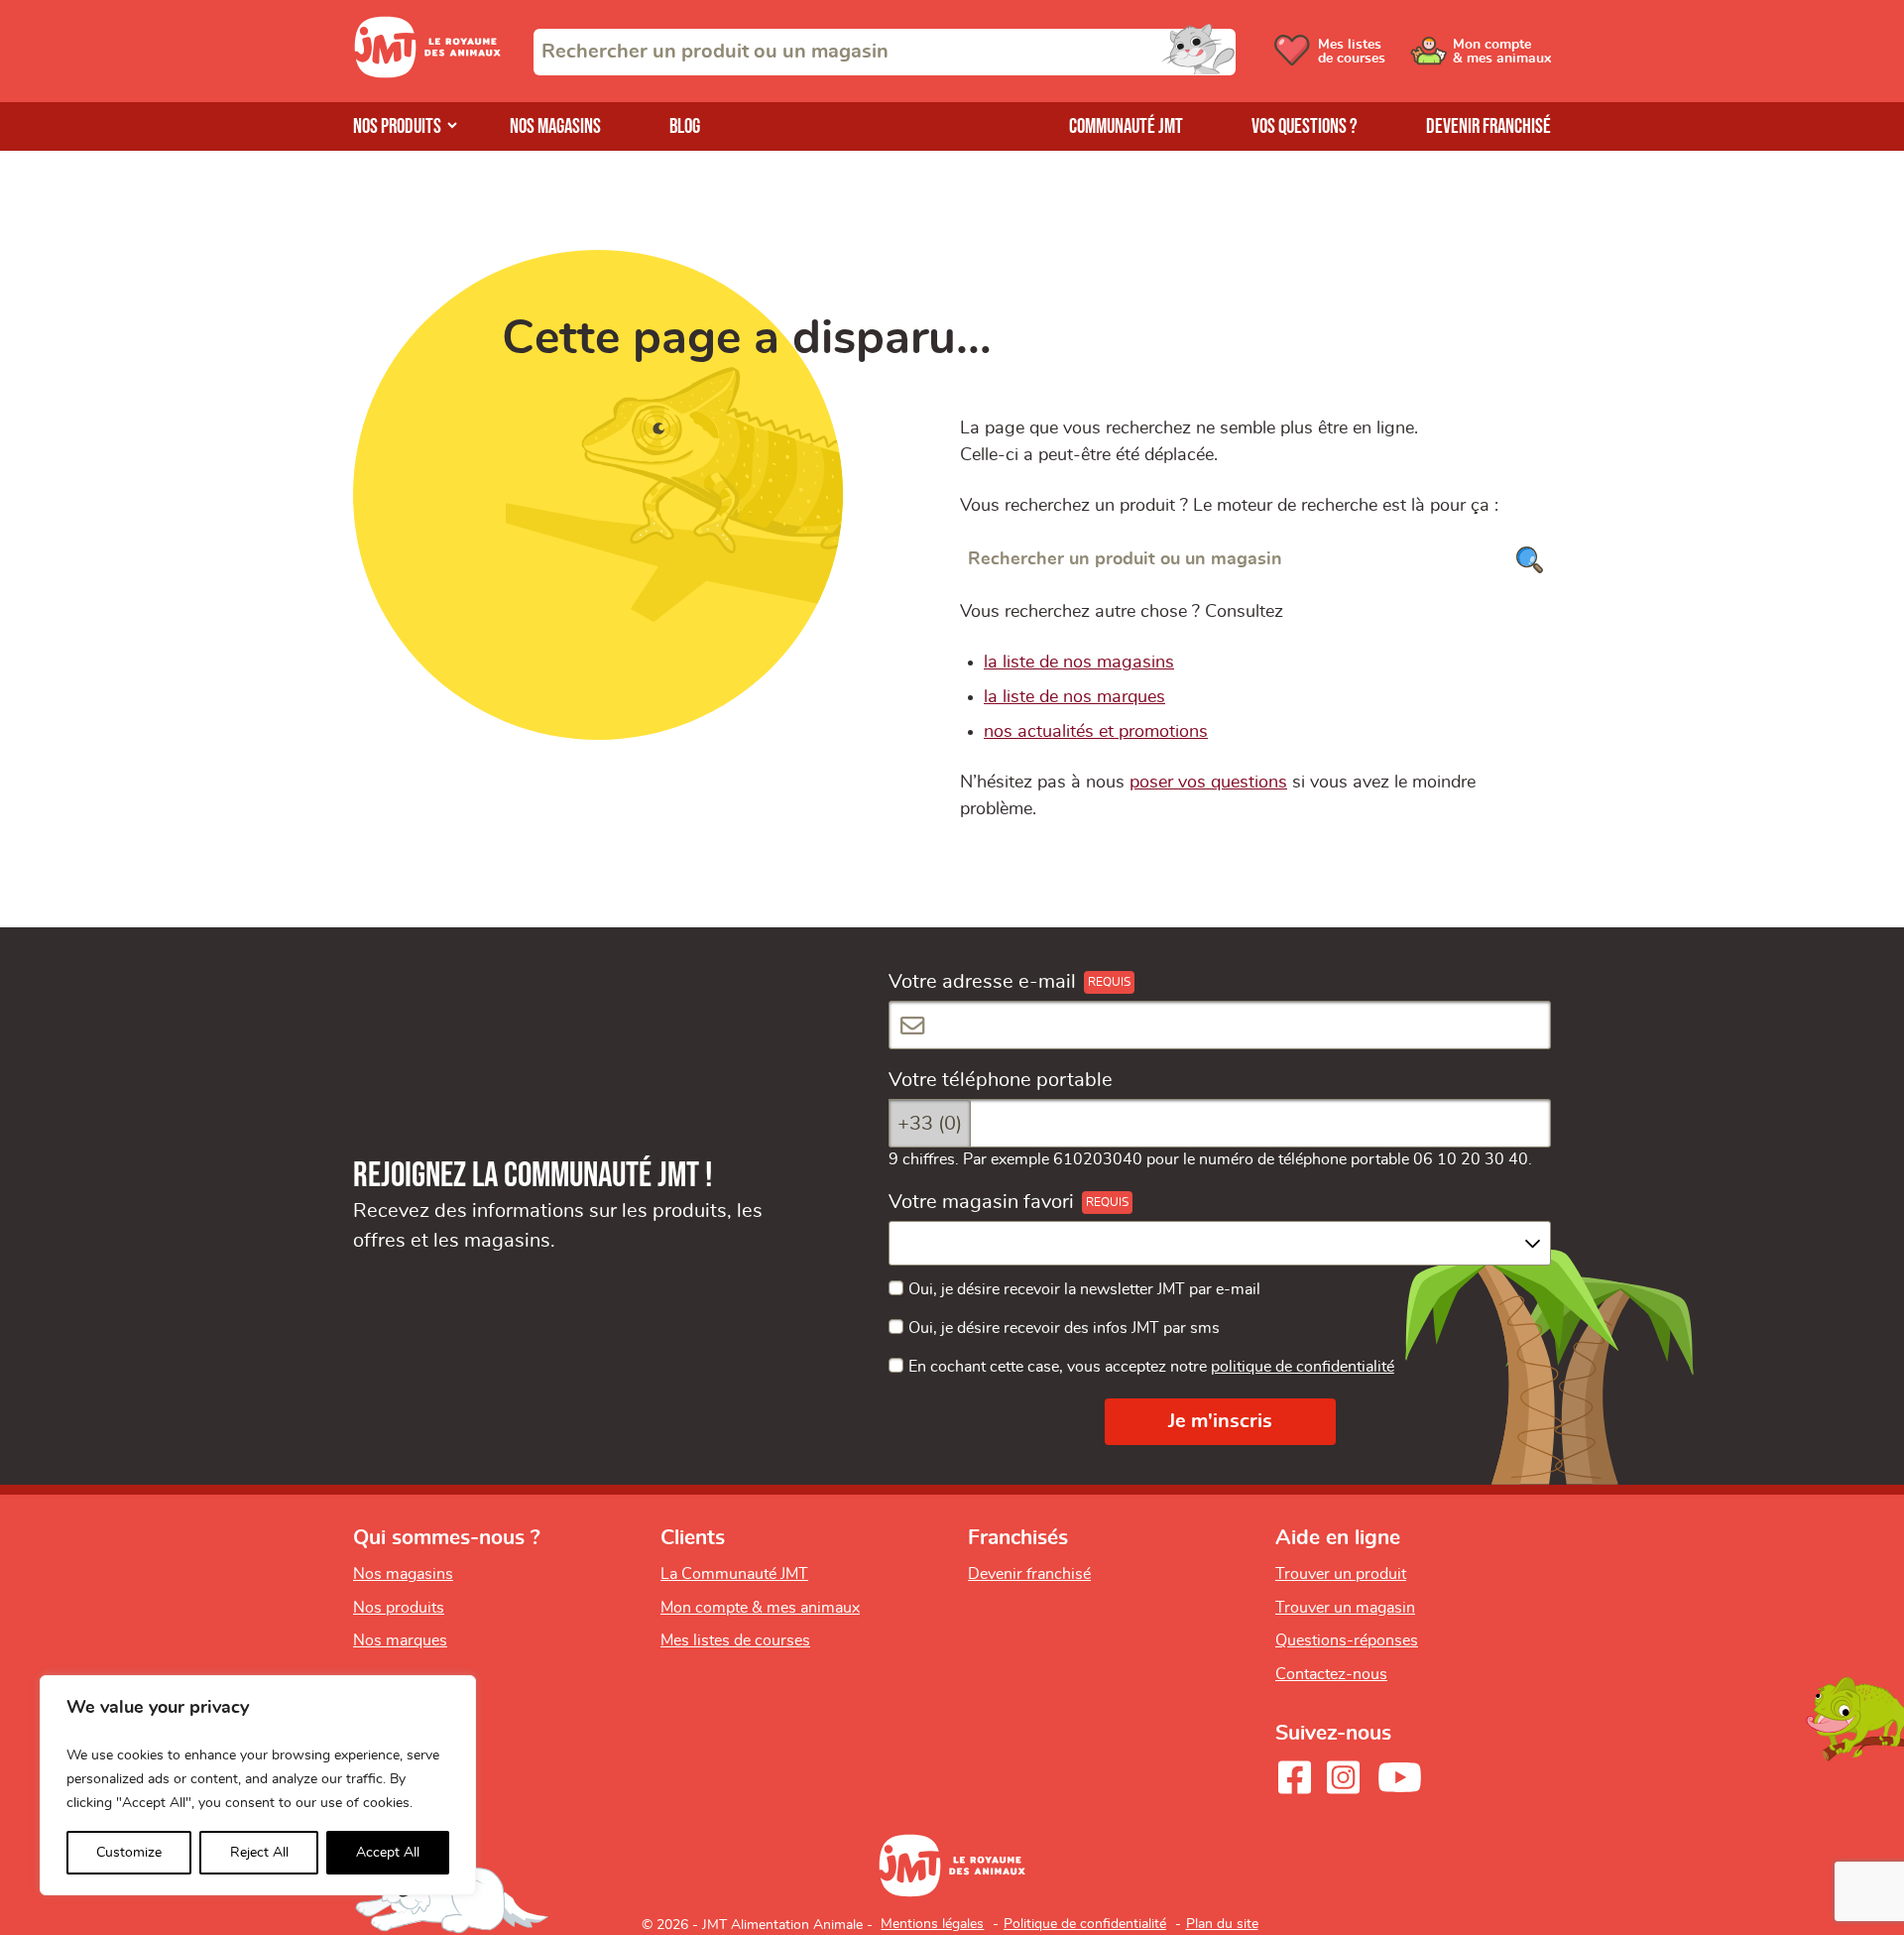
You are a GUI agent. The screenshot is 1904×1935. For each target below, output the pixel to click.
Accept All (388, 1853)
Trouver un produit (1341, 1574)
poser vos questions (1208, 783)
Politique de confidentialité (1085, 1924)
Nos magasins (555, 126)
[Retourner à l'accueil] (427, 72)
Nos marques (400, 1640)
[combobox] (885, 52)
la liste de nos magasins (1079, 663)
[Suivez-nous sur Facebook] (1294, 1777)
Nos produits (397, 126)
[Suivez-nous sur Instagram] (1343, 1777)
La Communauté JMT (734, 1574)
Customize (129, 1853)
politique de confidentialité (1303, 1367)
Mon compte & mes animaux (760, 1608)
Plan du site (1222, 1924)
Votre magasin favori (981, 1202)
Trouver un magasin (1345, 1608)
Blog (685, 126)
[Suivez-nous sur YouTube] (1400, 1777)
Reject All (259, 1853)
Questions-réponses (1347, 1640)
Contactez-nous (1331, 1674)
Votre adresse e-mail (982, 982)
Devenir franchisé (1488, 126)
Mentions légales (932, 1924)
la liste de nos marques (1074, 697)
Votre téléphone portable (1001, 1080)
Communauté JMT (1126, 126)
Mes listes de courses (735, 1640)
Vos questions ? (1305, 126)
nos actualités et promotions (1096, 732)
